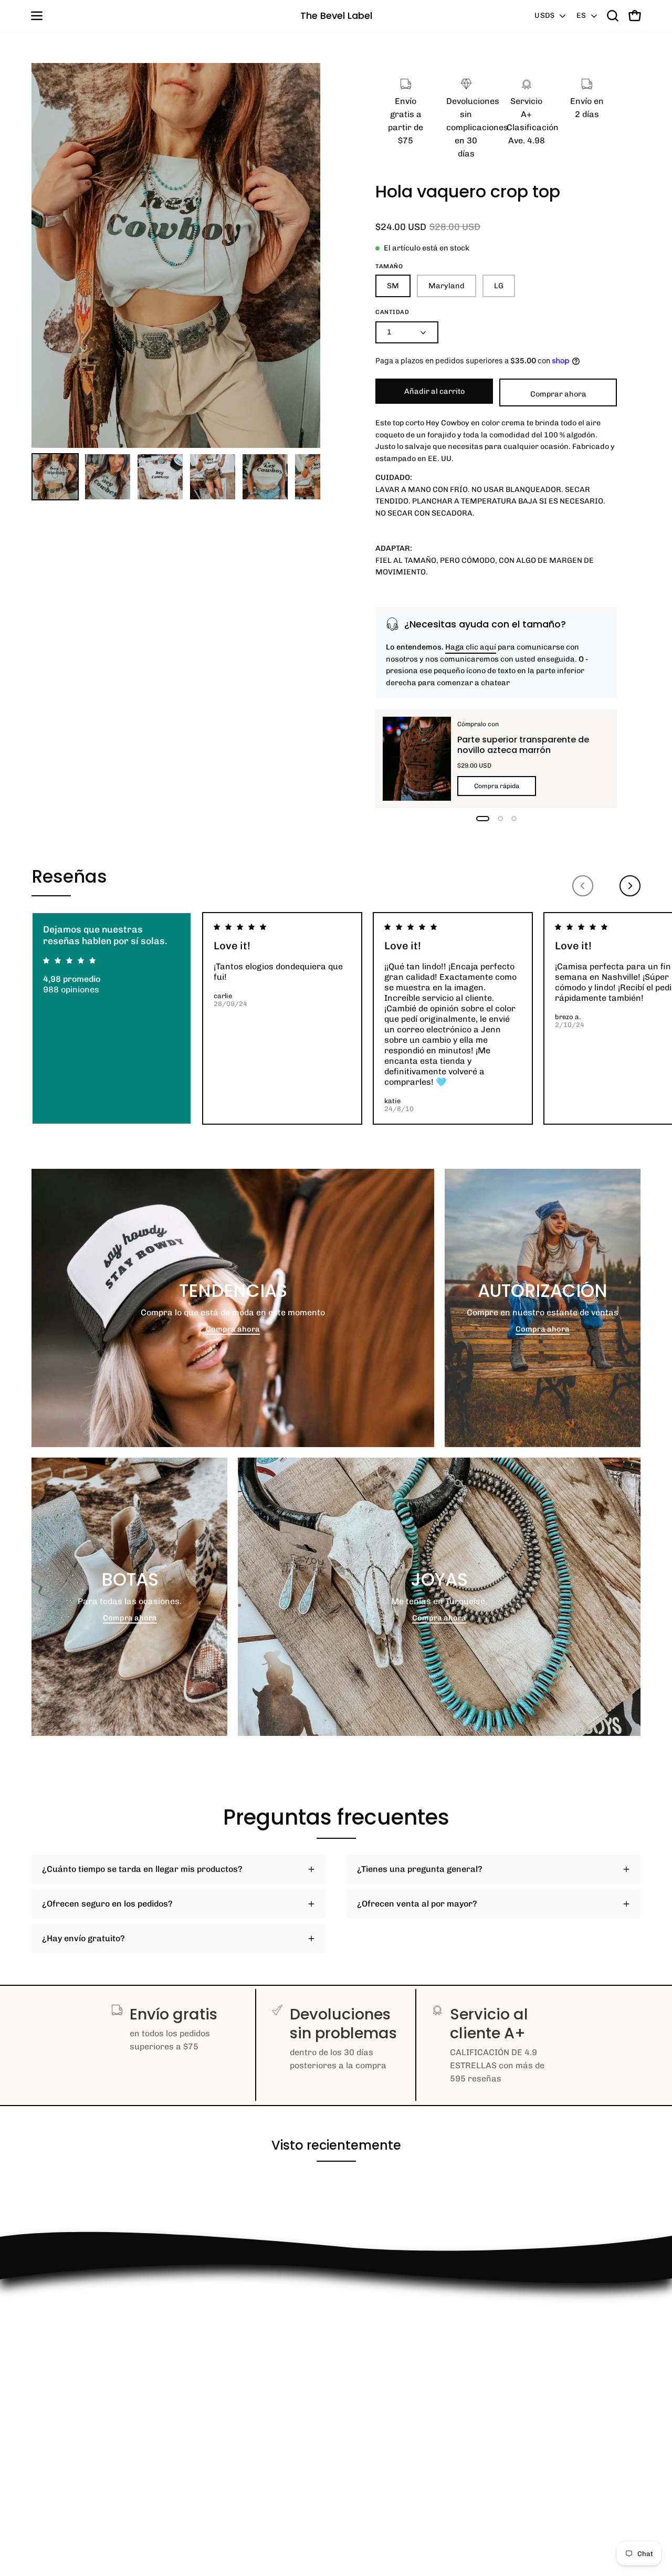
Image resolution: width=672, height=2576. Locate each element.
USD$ (544, 15)
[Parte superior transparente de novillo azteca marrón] (417, 759)
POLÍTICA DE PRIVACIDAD (84, 2438)
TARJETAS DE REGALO (76, 2472)
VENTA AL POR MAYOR (77, 2386)
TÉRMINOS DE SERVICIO (81, 2455)
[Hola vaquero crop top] (55, 477)
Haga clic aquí (471, 647)
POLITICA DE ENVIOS (73, 2420)
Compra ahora (233, 1329)
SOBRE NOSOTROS (68, 2490)
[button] (613, 16)
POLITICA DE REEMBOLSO (84, 2321)
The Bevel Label (336, 15)
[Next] (630, 886)
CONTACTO (53, 2368)
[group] (336, 1018)
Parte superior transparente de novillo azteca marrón (523, 744)
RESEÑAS (51, 2403)
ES (581, 15)
